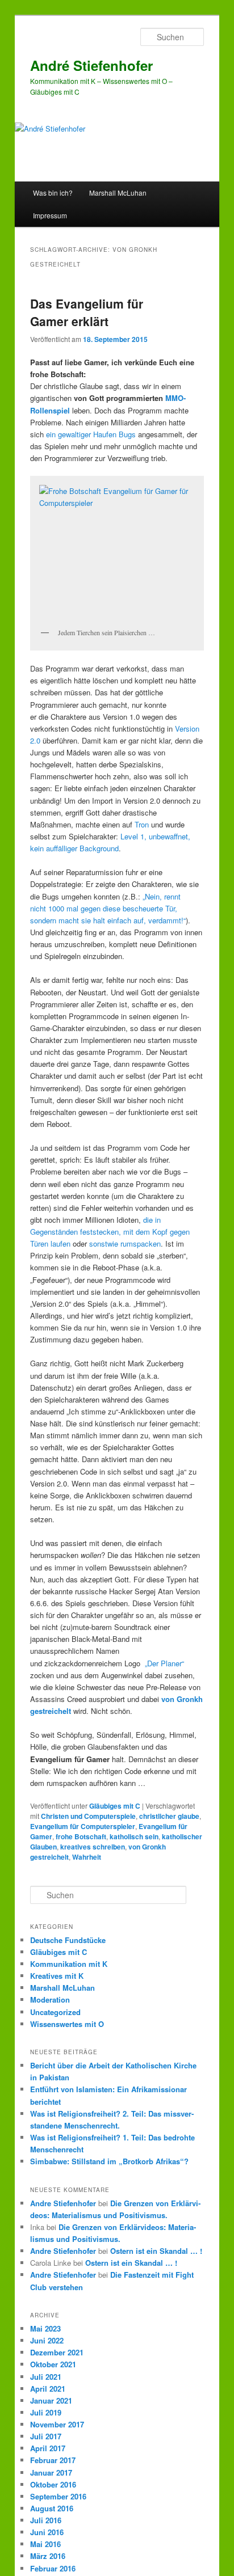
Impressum (50, 215)
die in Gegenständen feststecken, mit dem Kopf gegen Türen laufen (110, 1232)
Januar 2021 (51, 2400)
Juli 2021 (46, 2377)
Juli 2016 (46, 2520)
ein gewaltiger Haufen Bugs (91, 434)
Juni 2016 (47, 2532)
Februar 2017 (53, 2460)
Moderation (50, 1999)
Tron (142, 824)
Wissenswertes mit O (67, 2024)
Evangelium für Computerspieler (83, 1826)
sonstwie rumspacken (125, 1243)
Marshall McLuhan (118, 193)
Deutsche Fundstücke (68, 1940)
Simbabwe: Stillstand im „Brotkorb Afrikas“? (109, 2161)
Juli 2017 (46, 2436)
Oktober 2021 (53, 2364)
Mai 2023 (45, 2328)
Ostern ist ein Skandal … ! (156, 2251)
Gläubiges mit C (115, 1806)
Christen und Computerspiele (88, 1816)
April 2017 (48, 2448)
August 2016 (52, 2508)
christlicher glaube (169, 1816)
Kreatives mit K (57, 1976)
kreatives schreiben (93, 1847)
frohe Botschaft (81, 1836)
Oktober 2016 (53, 2484)
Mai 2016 (45, 2544)
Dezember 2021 (57, 2352)
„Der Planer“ (164, 1663)
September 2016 (58, 2496)
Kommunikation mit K (69, 1964)
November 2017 (57, 2424)
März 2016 (48, 2556)
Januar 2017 (51, 2472)
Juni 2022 (47, 2340)
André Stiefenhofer (91, 65)
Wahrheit (87, 1857)
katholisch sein (134, 1836)
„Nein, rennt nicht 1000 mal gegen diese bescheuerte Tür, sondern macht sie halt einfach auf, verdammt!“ (108, 908)
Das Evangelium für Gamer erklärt (87, 313)
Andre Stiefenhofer (63, 2203)
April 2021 (48, 2389)
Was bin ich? (53, 193)
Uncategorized (55, 2012)
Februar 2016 (53, 2568)
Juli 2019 (46, 2412)
